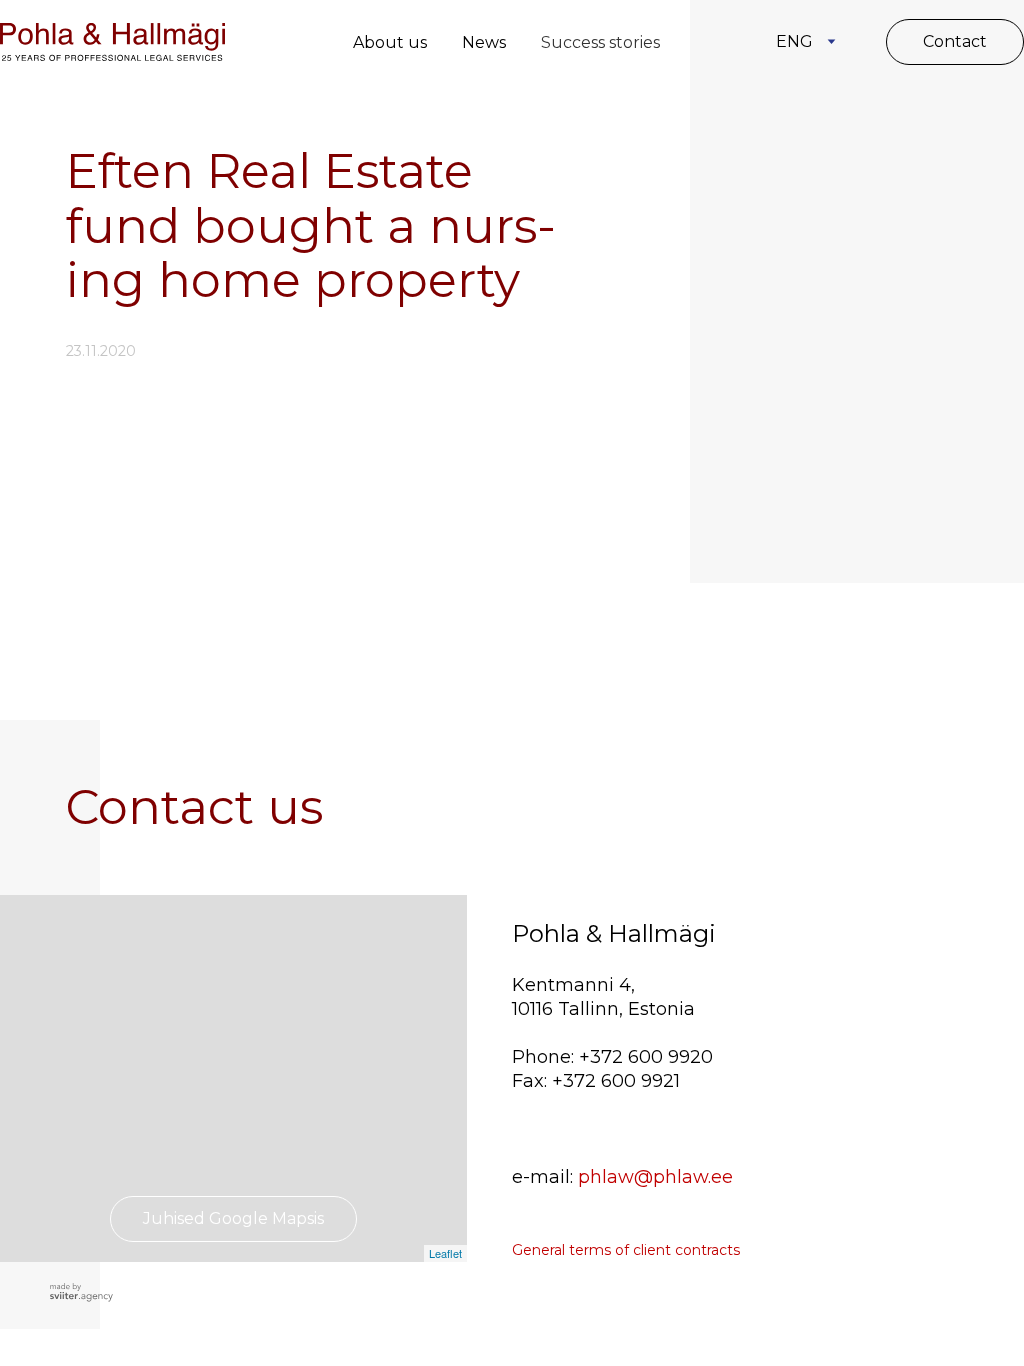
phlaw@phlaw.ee (655, 1177)
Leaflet (445, 1253)
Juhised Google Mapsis (233, 1218)
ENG (794, 41)
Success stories (600, 42)
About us (390, 42)
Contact (955, 41)
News (484, 42)
